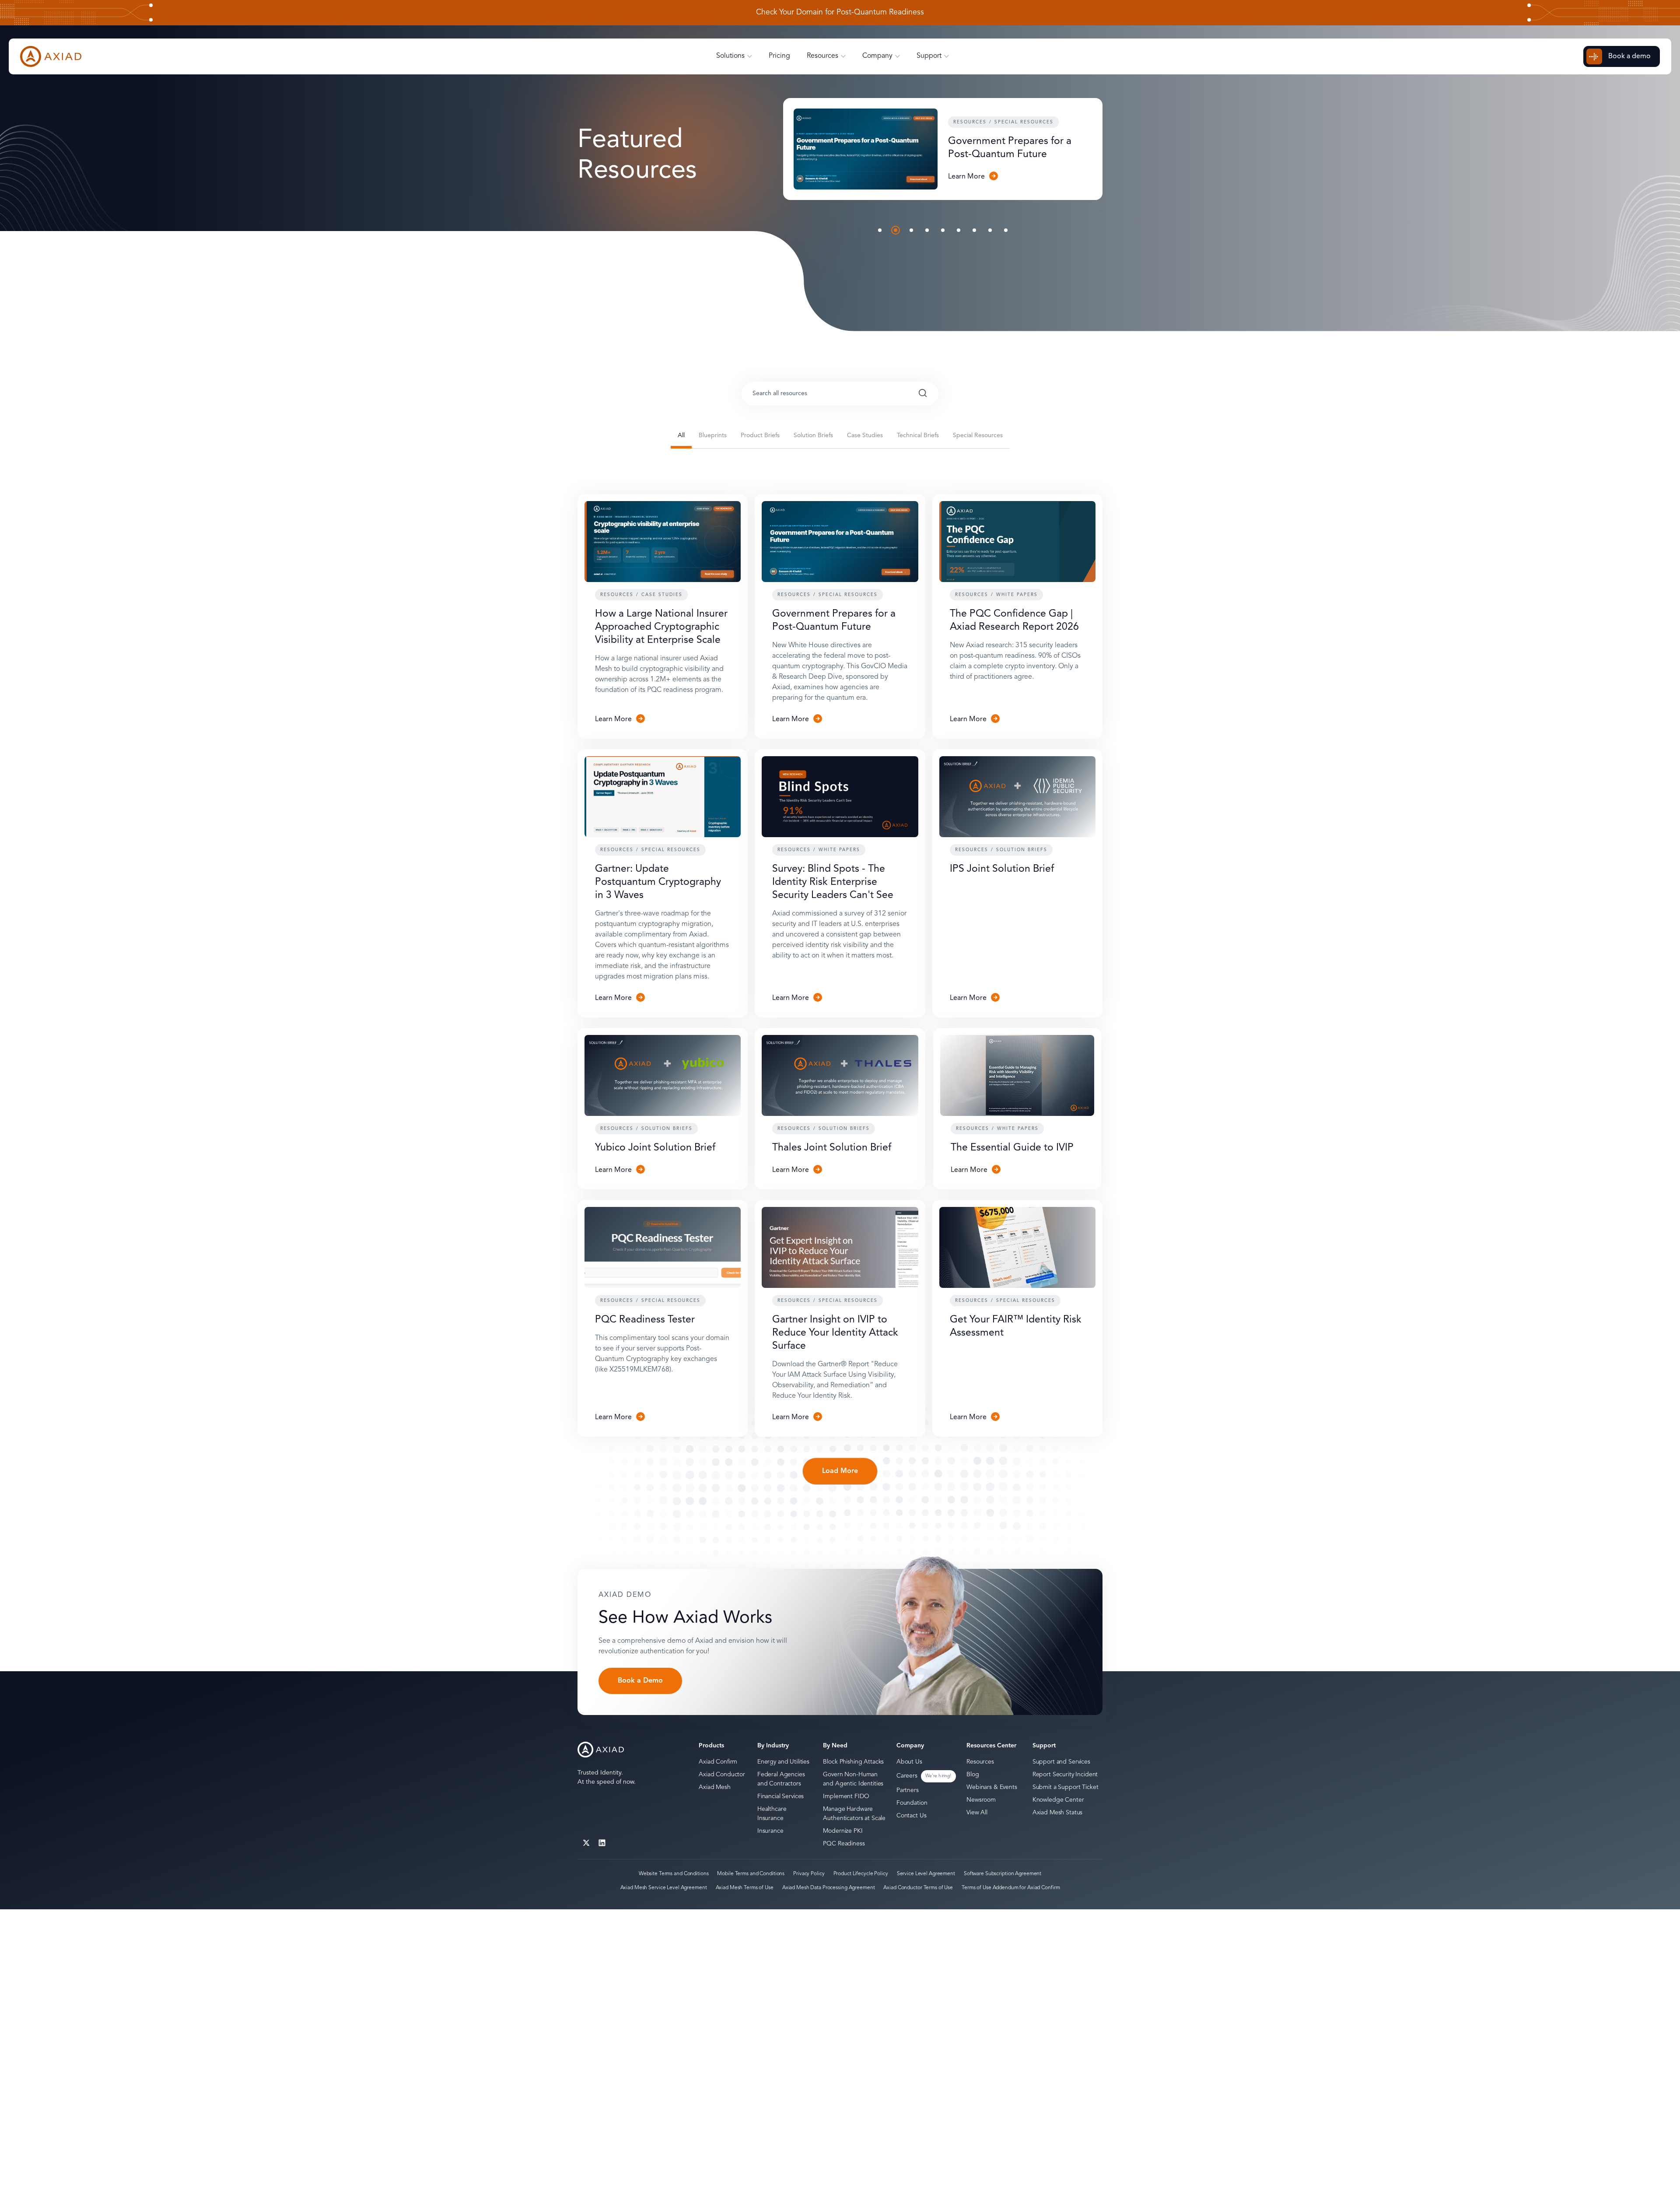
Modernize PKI (843, 1831)
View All (977, 1813)
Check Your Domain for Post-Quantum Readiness (840, 13)
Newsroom (981, 1800)
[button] (880, 230)
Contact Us (912, 1816)
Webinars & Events (992, 1787)
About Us (909, 1762)
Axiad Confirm (718, 1762)
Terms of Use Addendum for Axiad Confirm (1011, 1888)
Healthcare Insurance (772, 1814)
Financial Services (780, 1796)
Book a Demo (640, 1681)
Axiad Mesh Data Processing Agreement (829, 1888)
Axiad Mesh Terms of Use (745, 1888)
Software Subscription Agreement (1003, 1874)
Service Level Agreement (926, 1874)
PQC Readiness (844, 1844)
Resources (980, 1762)
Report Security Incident (1065, 1775)
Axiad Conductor (722, 1775)
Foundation (912, 1803)
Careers (907, 1776)
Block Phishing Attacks (853, 1762)
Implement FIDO (846, 1796)
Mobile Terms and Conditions (751, 1874)
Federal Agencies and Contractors (781, 1779)
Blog (973, 1775)
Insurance (770, 1831)
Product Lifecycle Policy (861, 1874)
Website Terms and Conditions (674, 1874)
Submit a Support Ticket (1066, 1787)
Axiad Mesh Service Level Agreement (664, 1888)
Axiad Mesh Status (1058, 1813)
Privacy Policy (809, 1874)
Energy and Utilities (783, 1762)
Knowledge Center (1058, 1800)
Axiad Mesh (715, 1787)
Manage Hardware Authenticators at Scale (854, 1814)
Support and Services (1061, 1762)
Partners (908, 1790)
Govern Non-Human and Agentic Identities (853, 1779)
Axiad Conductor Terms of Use (918, 1888)
